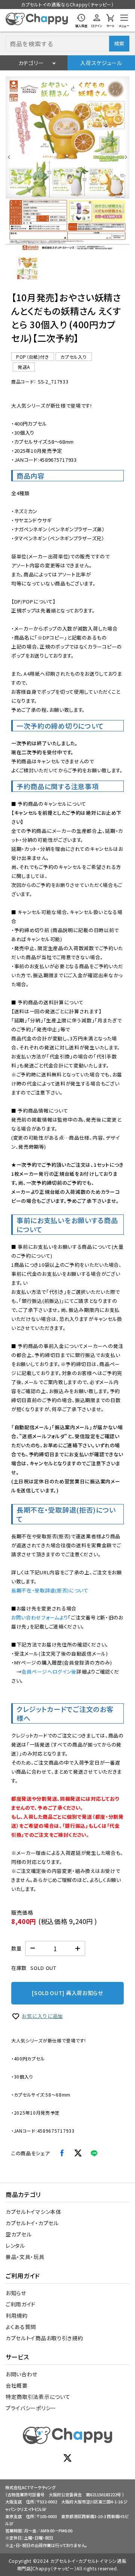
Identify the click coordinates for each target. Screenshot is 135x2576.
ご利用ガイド (21, 2304)
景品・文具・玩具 (25, 2257)
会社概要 (17, 2385)
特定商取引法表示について (38, 2397)
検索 (119, 43)
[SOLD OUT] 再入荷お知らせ (67, 1993)
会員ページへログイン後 (49, 1672)
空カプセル (19, 2234)
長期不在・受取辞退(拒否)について (50, 1590)
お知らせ (16, 2293)
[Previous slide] (9, 157)
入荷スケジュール (101, 63)
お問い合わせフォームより (40, 1617)
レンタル (15, 2245)
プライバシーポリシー (31, 2408)
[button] (27, 268)
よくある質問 (21, 2327)
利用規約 (17, 2315)
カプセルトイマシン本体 (34, 2212)
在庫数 (19, 1968)
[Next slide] (126, 157)
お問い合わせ (22, 2374)
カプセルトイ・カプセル (32, 2223)
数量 (16, 1948)
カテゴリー (31, 63)
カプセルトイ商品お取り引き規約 (44, 2338)
